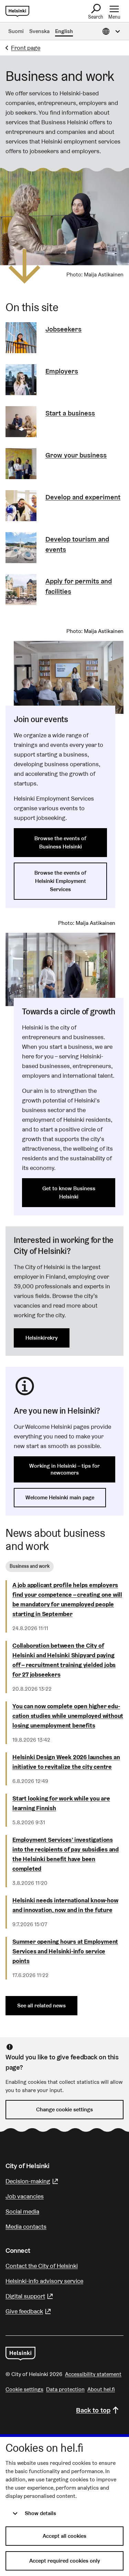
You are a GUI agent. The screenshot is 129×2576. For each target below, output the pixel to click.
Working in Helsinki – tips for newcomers (64, 1469)
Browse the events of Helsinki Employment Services (60, 881)
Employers (62, 371)
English (64, 31)
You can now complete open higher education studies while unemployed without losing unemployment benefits (68, 1716)
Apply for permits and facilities (79, 586)
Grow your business (76, 455)
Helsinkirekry (42, 1338)
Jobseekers (63, 329)
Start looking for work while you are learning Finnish (61, 1803)
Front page (26, 48)
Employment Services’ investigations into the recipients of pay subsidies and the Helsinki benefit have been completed (66, 1854)
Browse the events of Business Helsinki (60, 842)
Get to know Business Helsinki (69, 1192)
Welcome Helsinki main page (60, 1497)
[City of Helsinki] (20, 2354)
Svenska (39, 31)
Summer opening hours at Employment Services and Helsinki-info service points (65, 1951)
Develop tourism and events (77, 544)
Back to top (93, 2410)
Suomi (16, 31)
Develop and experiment (83, 497)
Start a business (70, 413)
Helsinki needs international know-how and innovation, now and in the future (65, 1905)
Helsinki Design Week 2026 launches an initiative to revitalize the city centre (66, 1762)
